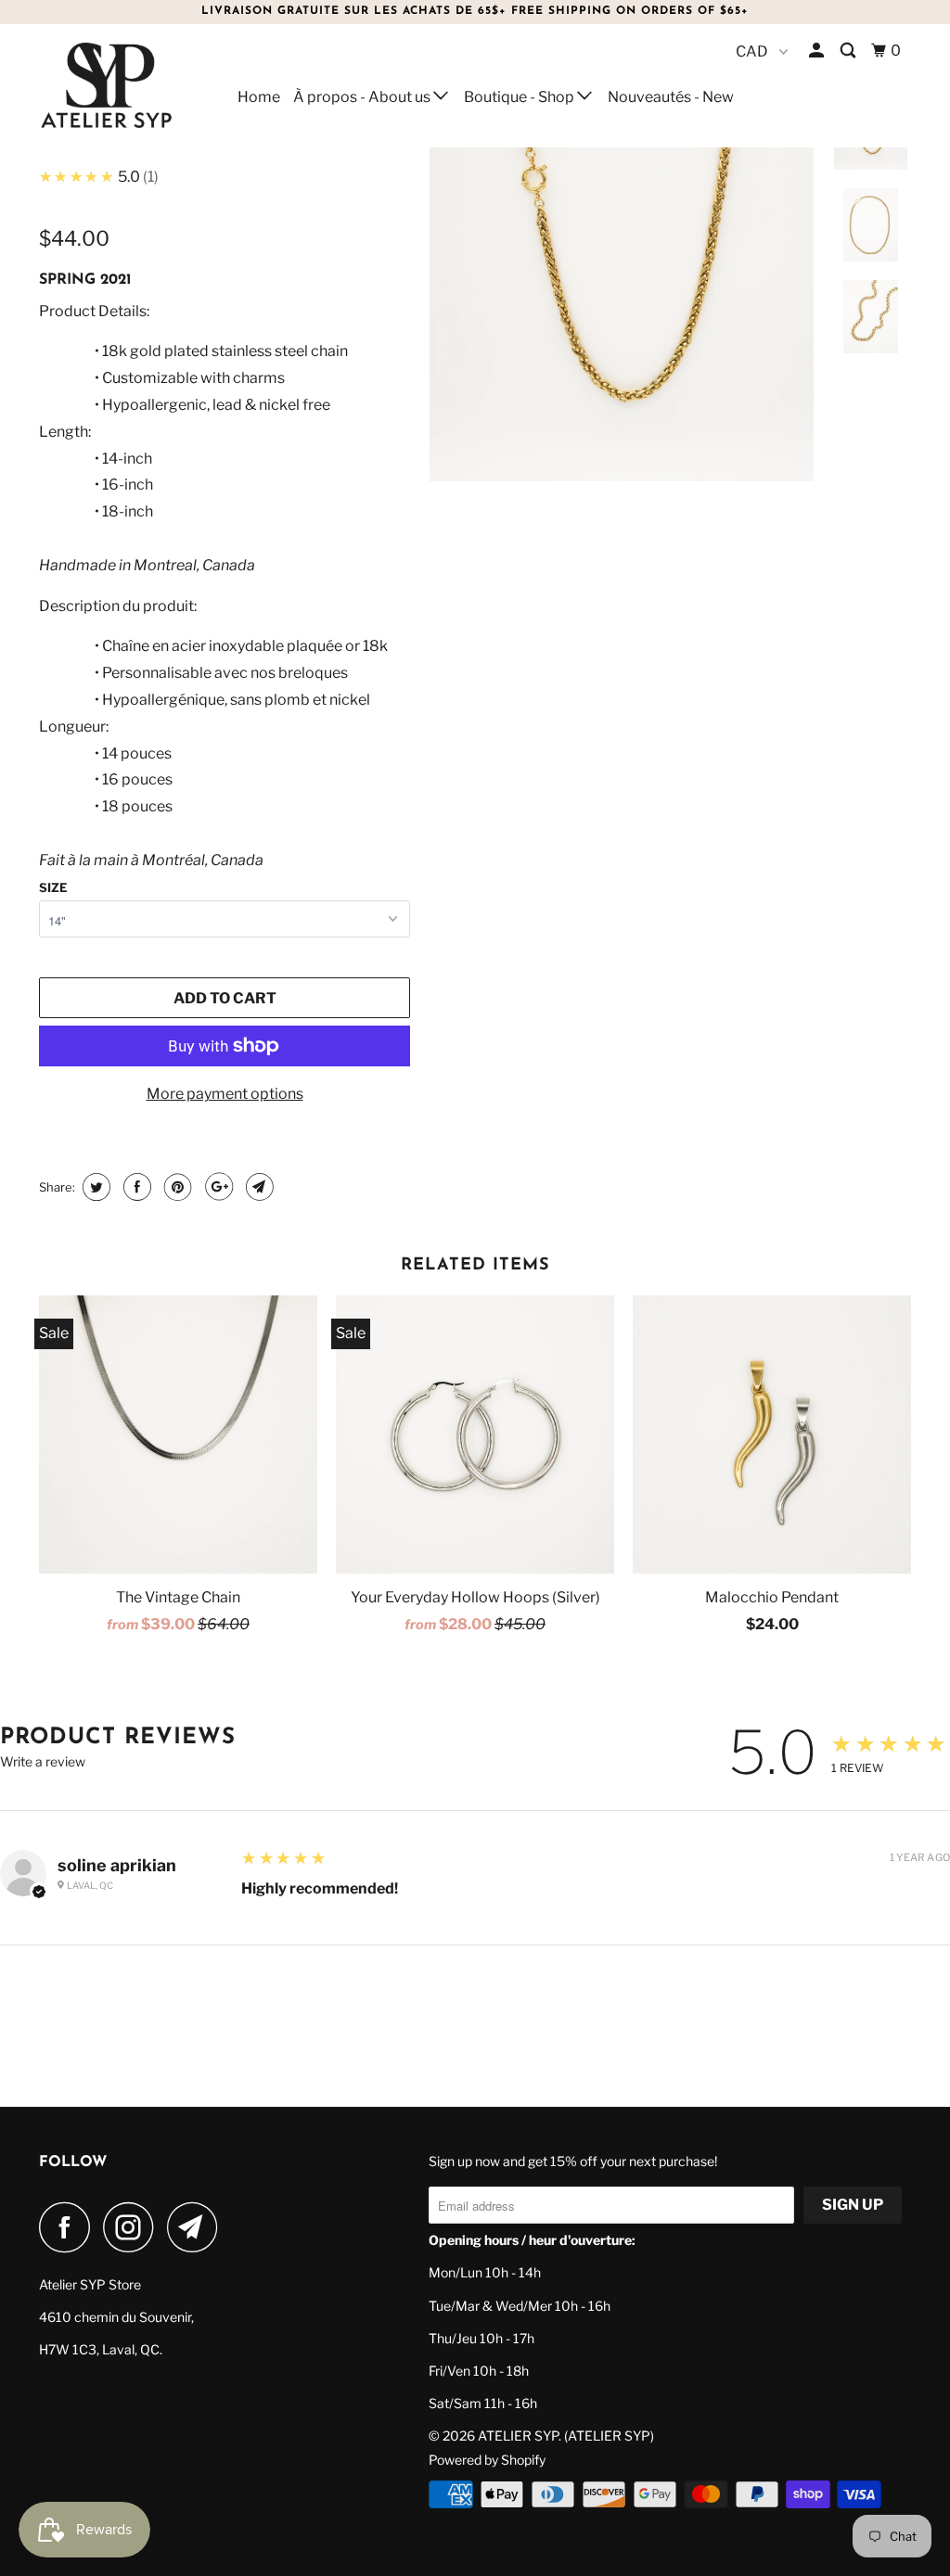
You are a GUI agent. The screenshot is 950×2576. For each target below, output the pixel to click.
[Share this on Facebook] (135, 1187)
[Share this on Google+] (217, 1187)
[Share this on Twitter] (94, 1187)
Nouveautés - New (671, 97)
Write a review (43, 1761)
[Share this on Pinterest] (176, 1187)
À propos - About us (363, 97)
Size (53, 887)
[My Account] (818, 51)
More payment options (225, 1094)
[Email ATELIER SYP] (198, 2227)
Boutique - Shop (520, 97)
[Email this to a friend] (257, 1187)
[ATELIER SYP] (113, 85)
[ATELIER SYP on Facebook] (70, 2227)
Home (259, 97)
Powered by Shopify (487, 2460)
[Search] (849, 51)
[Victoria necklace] (622, 289)
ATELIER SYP (518, 2436)
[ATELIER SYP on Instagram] (134, 2227)
